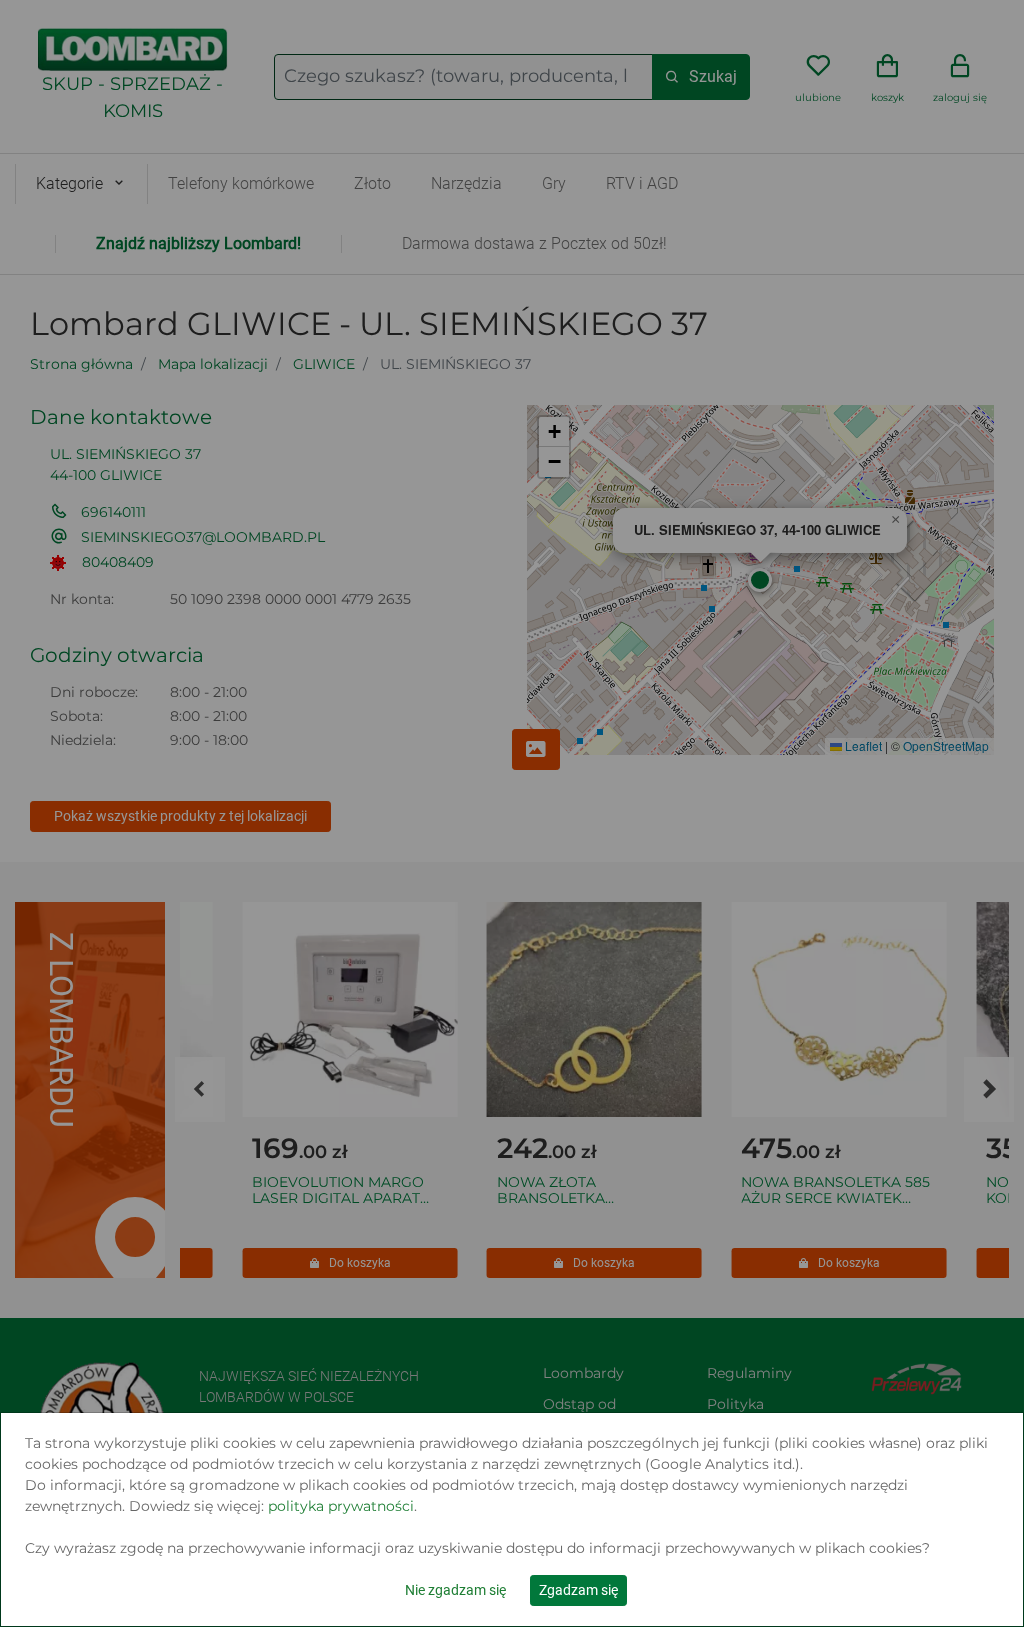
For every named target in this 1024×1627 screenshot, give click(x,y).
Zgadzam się (578, 1590)
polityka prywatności (341, 1506)
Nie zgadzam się (455, 1590)
